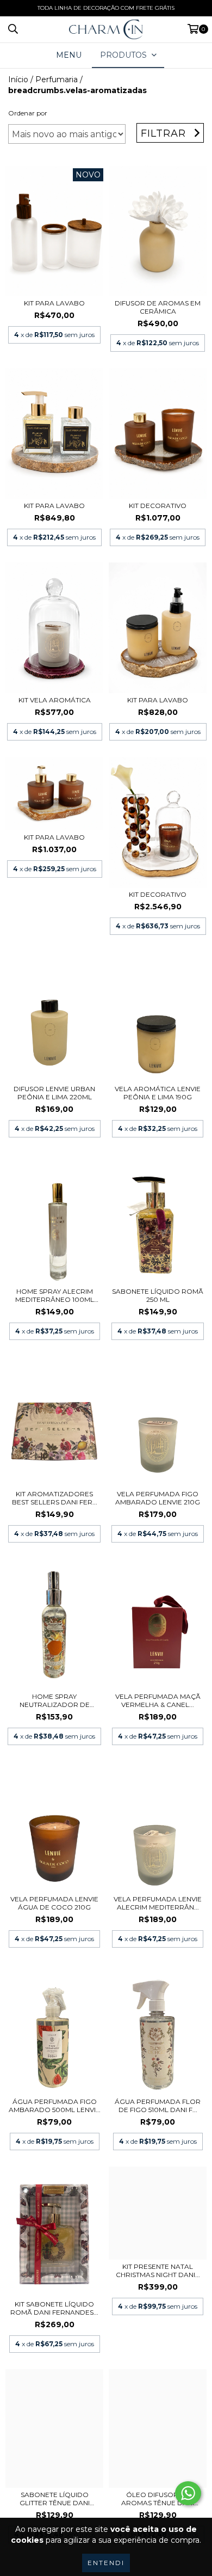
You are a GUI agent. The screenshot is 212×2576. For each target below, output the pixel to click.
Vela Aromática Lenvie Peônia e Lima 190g (158, 1093)
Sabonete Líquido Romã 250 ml (158, 1295)
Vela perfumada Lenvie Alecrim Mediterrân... (158, 1903)
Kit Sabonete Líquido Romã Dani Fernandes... (54, 2308)
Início (18, 79)
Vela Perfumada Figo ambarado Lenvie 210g (158, 1498)
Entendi (106, 2563)
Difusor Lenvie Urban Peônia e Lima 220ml (54, 1093)
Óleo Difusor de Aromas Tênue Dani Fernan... (158, 2499)
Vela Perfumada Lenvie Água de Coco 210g (54, 1903)
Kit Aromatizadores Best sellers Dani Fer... (55, 1498)
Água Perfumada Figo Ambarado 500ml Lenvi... (55, 2106)
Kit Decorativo (158, 894)
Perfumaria (57, 79)
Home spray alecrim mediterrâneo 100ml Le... (55, 1295)
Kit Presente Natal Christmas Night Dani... (158, 2271)
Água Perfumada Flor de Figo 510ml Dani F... (158, 2106)
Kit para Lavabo (158, 700)
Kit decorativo (158, 506)
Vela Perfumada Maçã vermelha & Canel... (158, 1700)
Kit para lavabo (54, 303)
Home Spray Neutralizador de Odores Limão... (55, 1700)
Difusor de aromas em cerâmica (158, 307)
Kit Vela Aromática (55, 700)
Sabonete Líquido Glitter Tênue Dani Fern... (55, 2499)
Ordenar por (28, 113)
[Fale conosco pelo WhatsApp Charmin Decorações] (188, 2493)
